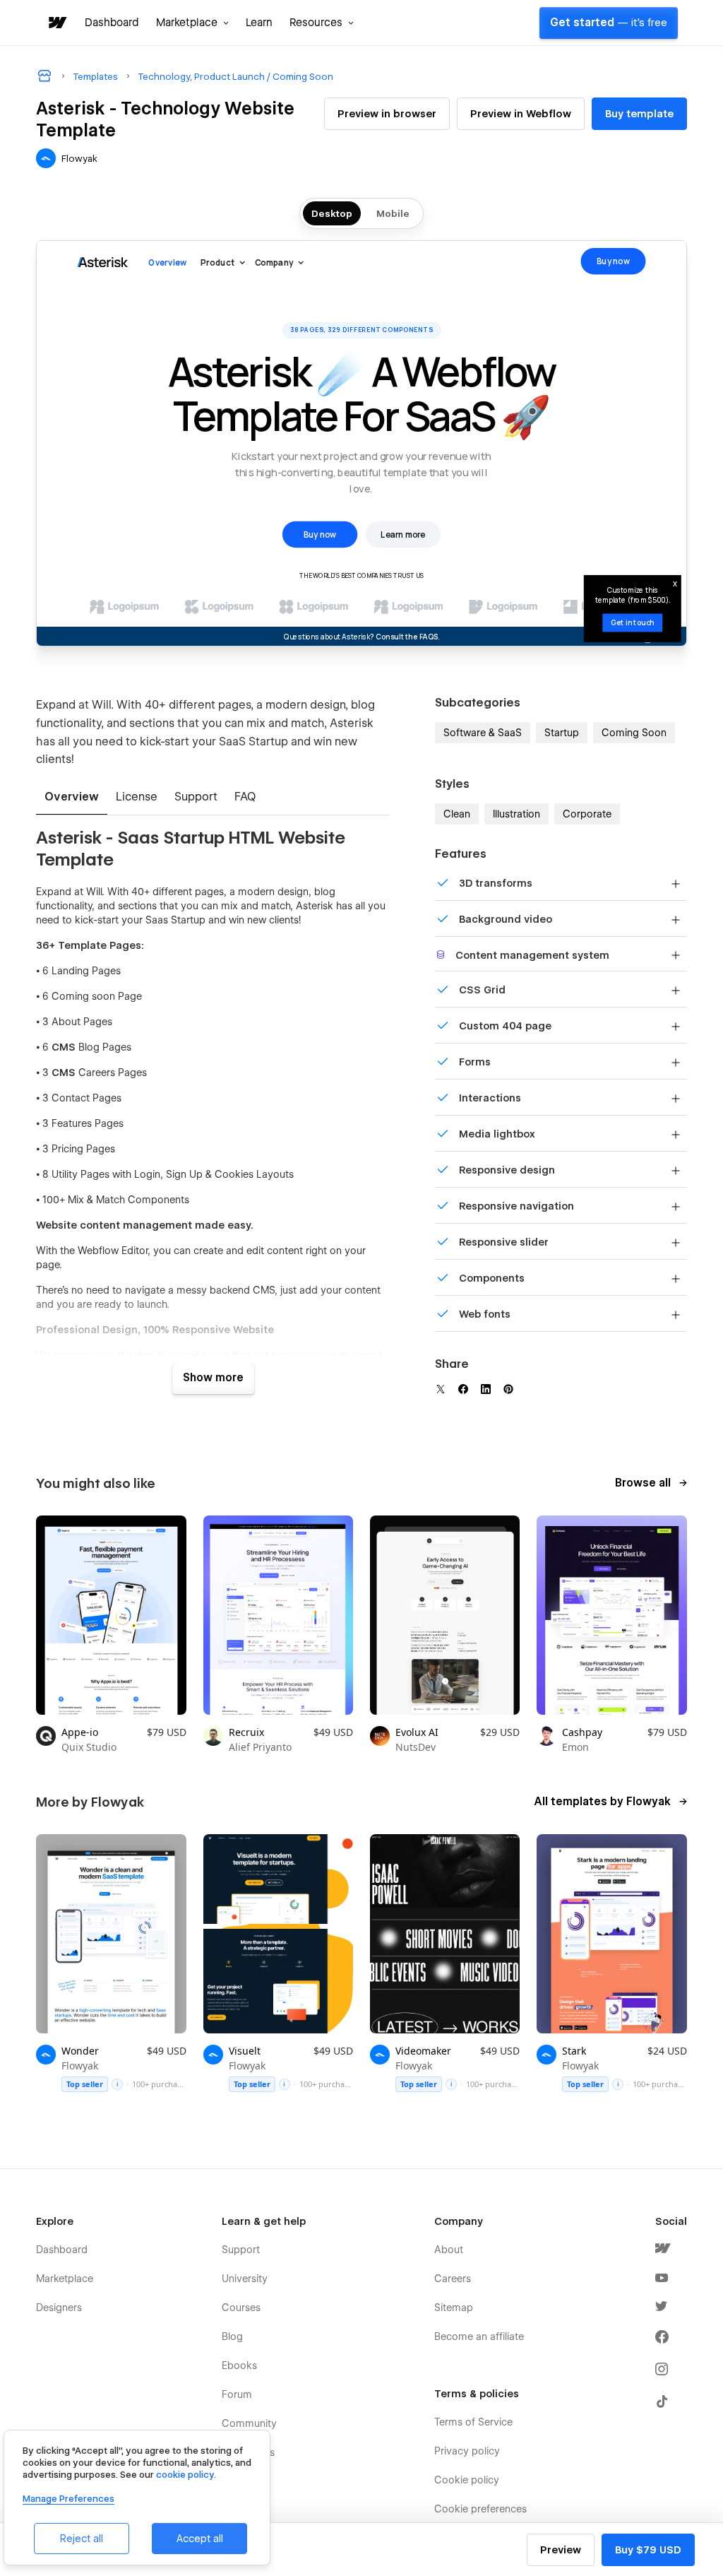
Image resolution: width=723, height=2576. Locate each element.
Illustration (516, 814)
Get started (609, 23)
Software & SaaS (483, 733)
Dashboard (112, 23)
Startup (562, 733)
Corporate (587, 814)
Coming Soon (634, 733)
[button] (192, 23)
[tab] (72, 798)
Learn (259, 23)
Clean (457, 814)
